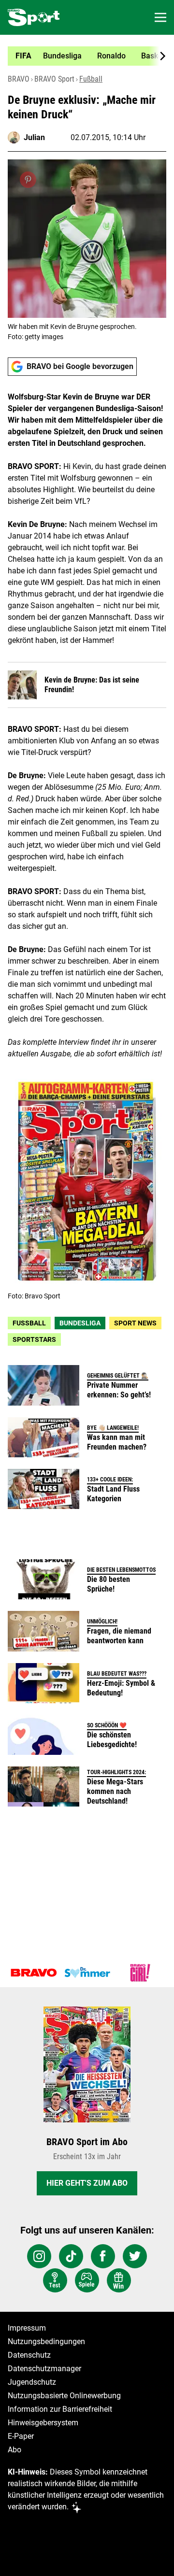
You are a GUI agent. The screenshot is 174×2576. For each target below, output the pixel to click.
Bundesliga (80, 1323)
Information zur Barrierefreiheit (60, 2409)
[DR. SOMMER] (87, 1973)
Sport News (135, 1323)
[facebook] (103, 2256)
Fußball (91, 79)
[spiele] (87, 2280)
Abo (14, 2450)
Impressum (27, 2328)
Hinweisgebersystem (43, 2423)
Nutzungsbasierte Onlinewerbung (64, 2396)
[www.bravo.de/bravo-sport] (34, 17)
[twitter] (135, 2256)
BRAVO (19, 79)
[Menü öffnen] (160, 17)
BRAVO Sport (54, 79)
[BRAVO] (34, 1973)
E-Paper (21, 2436)
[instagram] (39, 2256)
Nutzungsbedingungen (46, 2341)
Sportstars (34, 1339)
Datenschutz (29, 2355)
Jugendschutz (32, 2382)
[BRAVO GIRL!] (140, 1973)
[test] (55, 2280)
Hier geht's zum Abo (87, 2183)
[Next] (158, 56)
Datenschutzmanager (44, 2369)
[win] (119, 2280)
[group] (83, 56)
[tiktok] (71, 2256)
